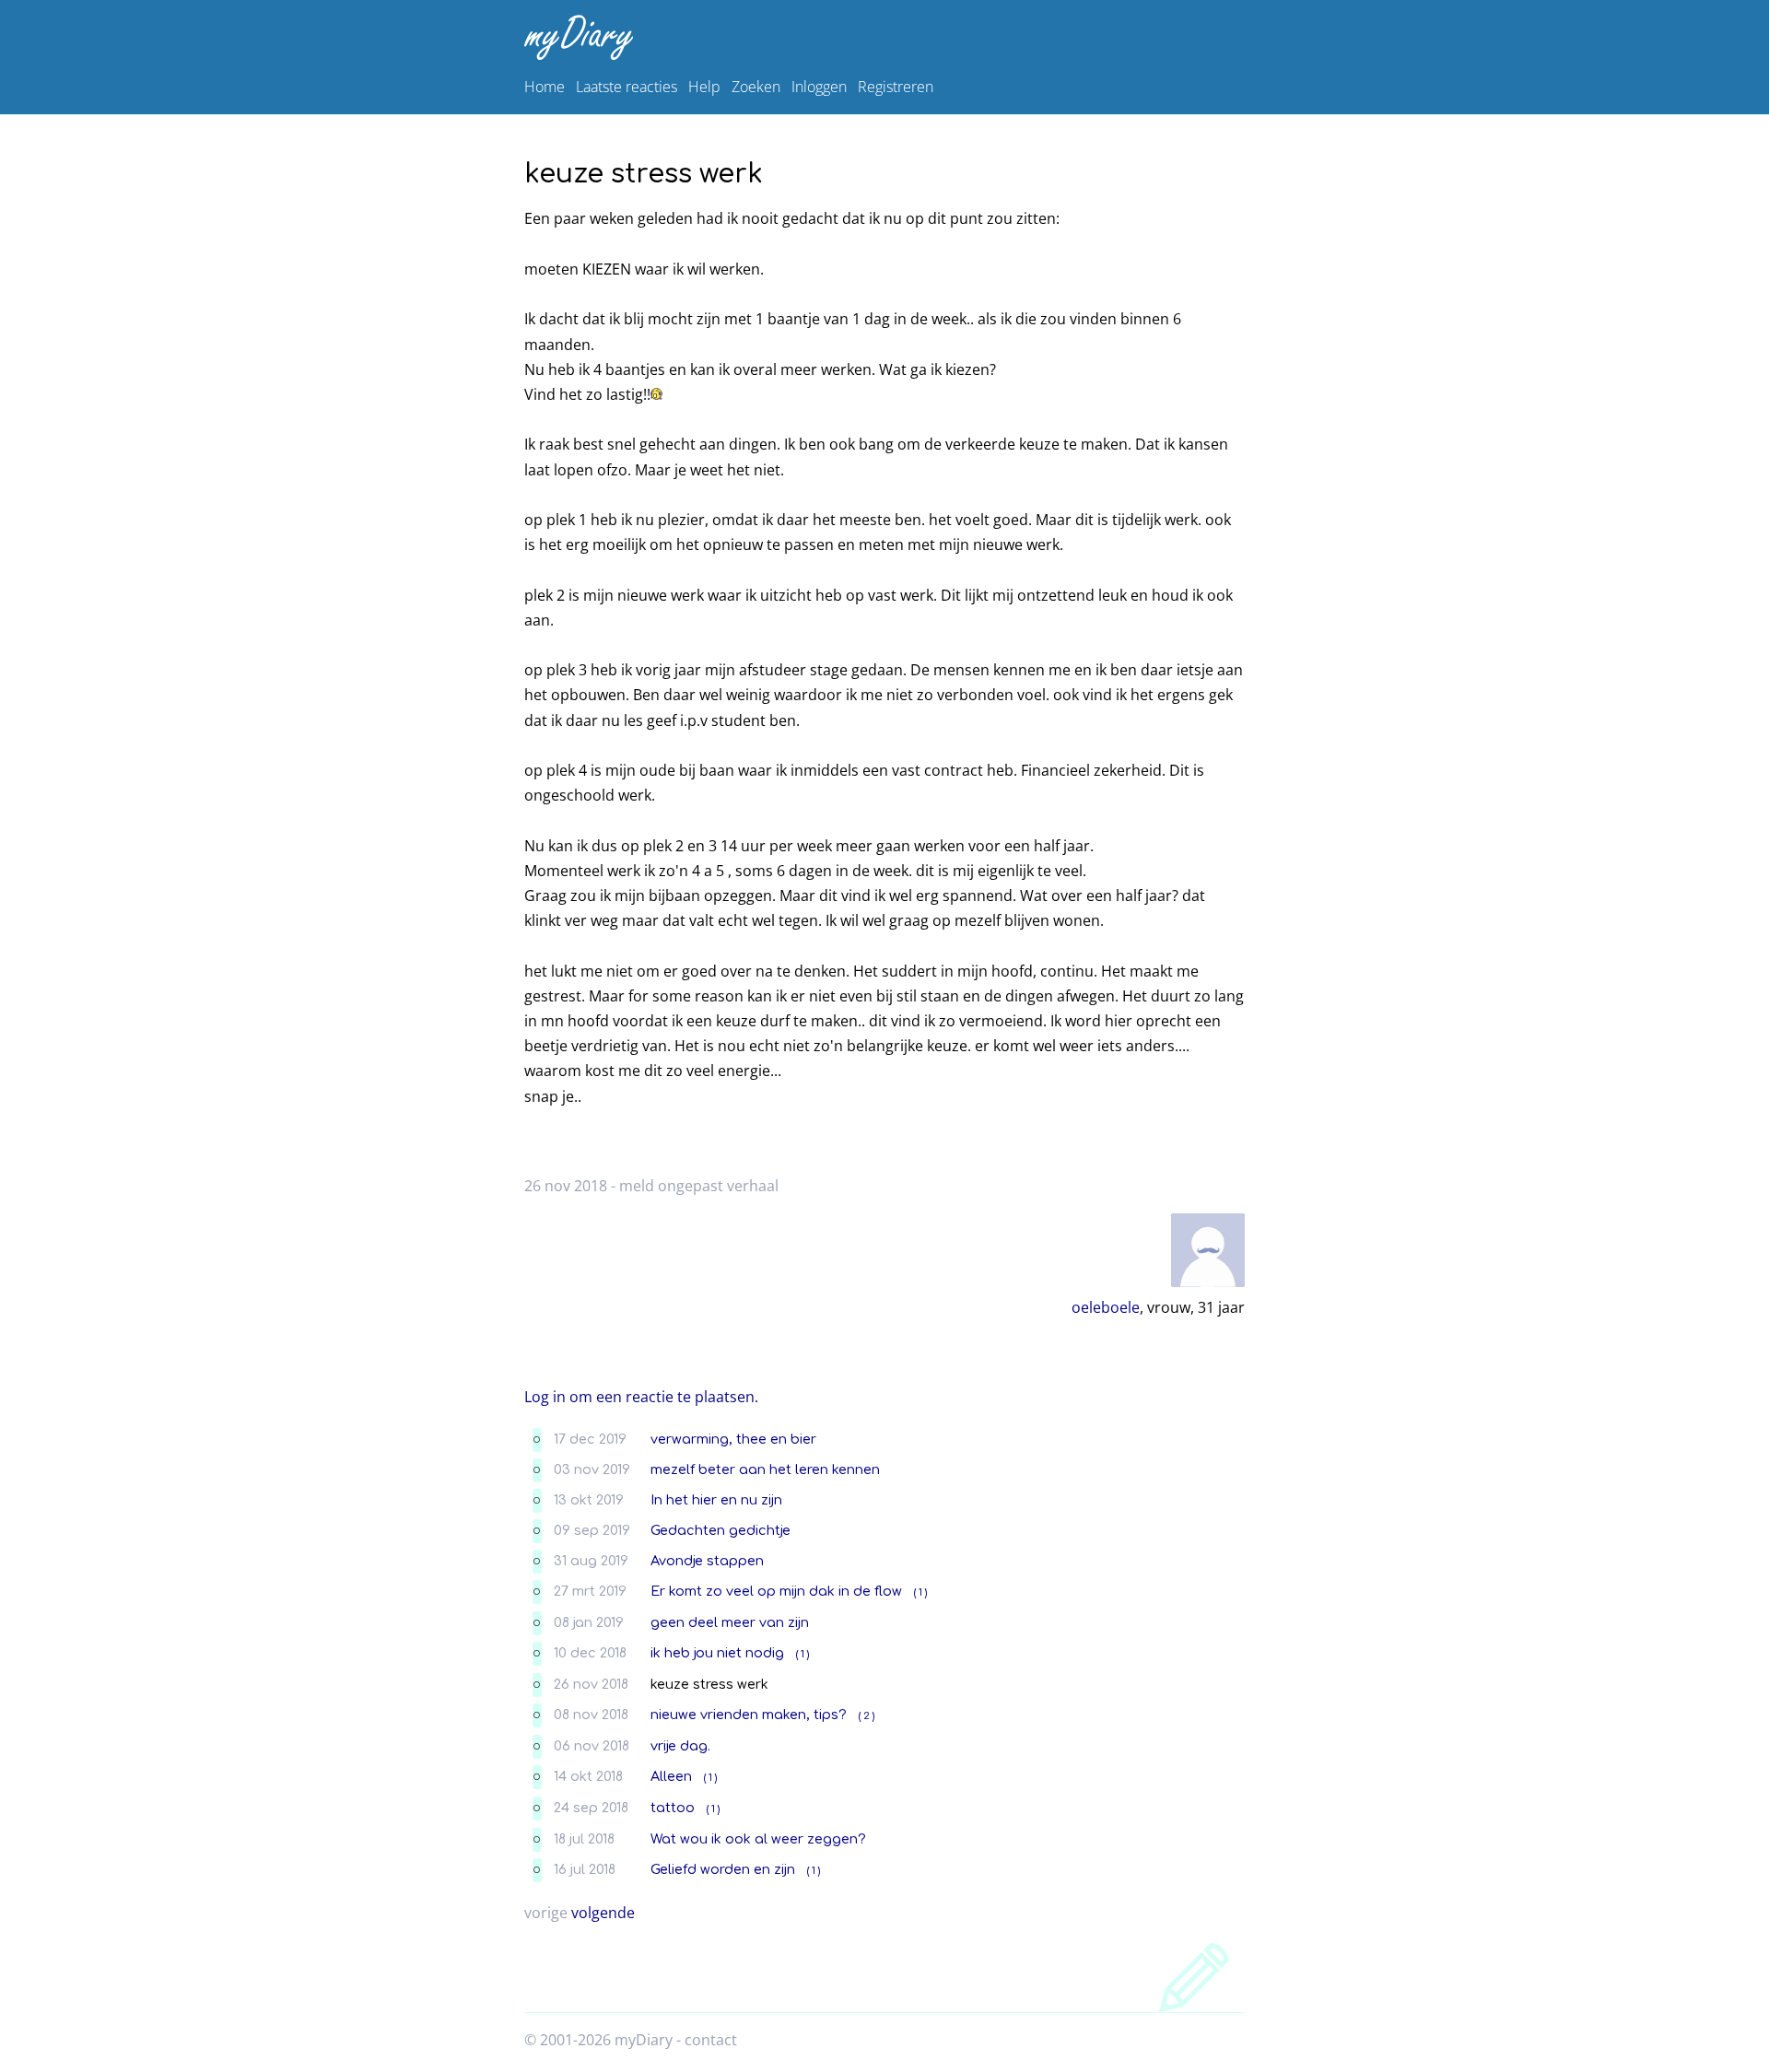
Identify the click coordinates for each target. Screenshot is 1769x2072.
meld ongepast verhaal (699, 1186)
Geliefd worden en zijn (723, 1869)
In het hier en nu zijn (716, 1500)
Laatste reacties (627, 87)
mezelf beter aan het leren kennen (765, 1469)
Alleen (671, 1776)
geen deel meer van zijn (730, 1622)
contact (711, 2040)
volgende (603, 1913)
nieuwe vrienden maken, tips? (749, 1715)
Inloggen (819, 87)
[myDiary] (881, 37)
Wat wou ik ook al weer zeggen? (758, 1839)
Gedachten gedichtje (720, 1530)
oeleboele (1106, 1307)
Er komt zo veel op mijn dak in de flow (776, 1591)
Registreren (896, 87)
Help (704, 87)
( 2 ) (867, 1716)
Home (545, 87)
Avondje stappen (707, 1561)
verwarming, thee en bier (733, 1439)
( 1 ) (920, 1592)
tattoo (673, 1808)
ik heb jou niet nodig (717, 1653)
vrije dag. (680, 1746)
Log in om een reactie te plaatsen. (641, 1397)
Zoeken (756, 87)
